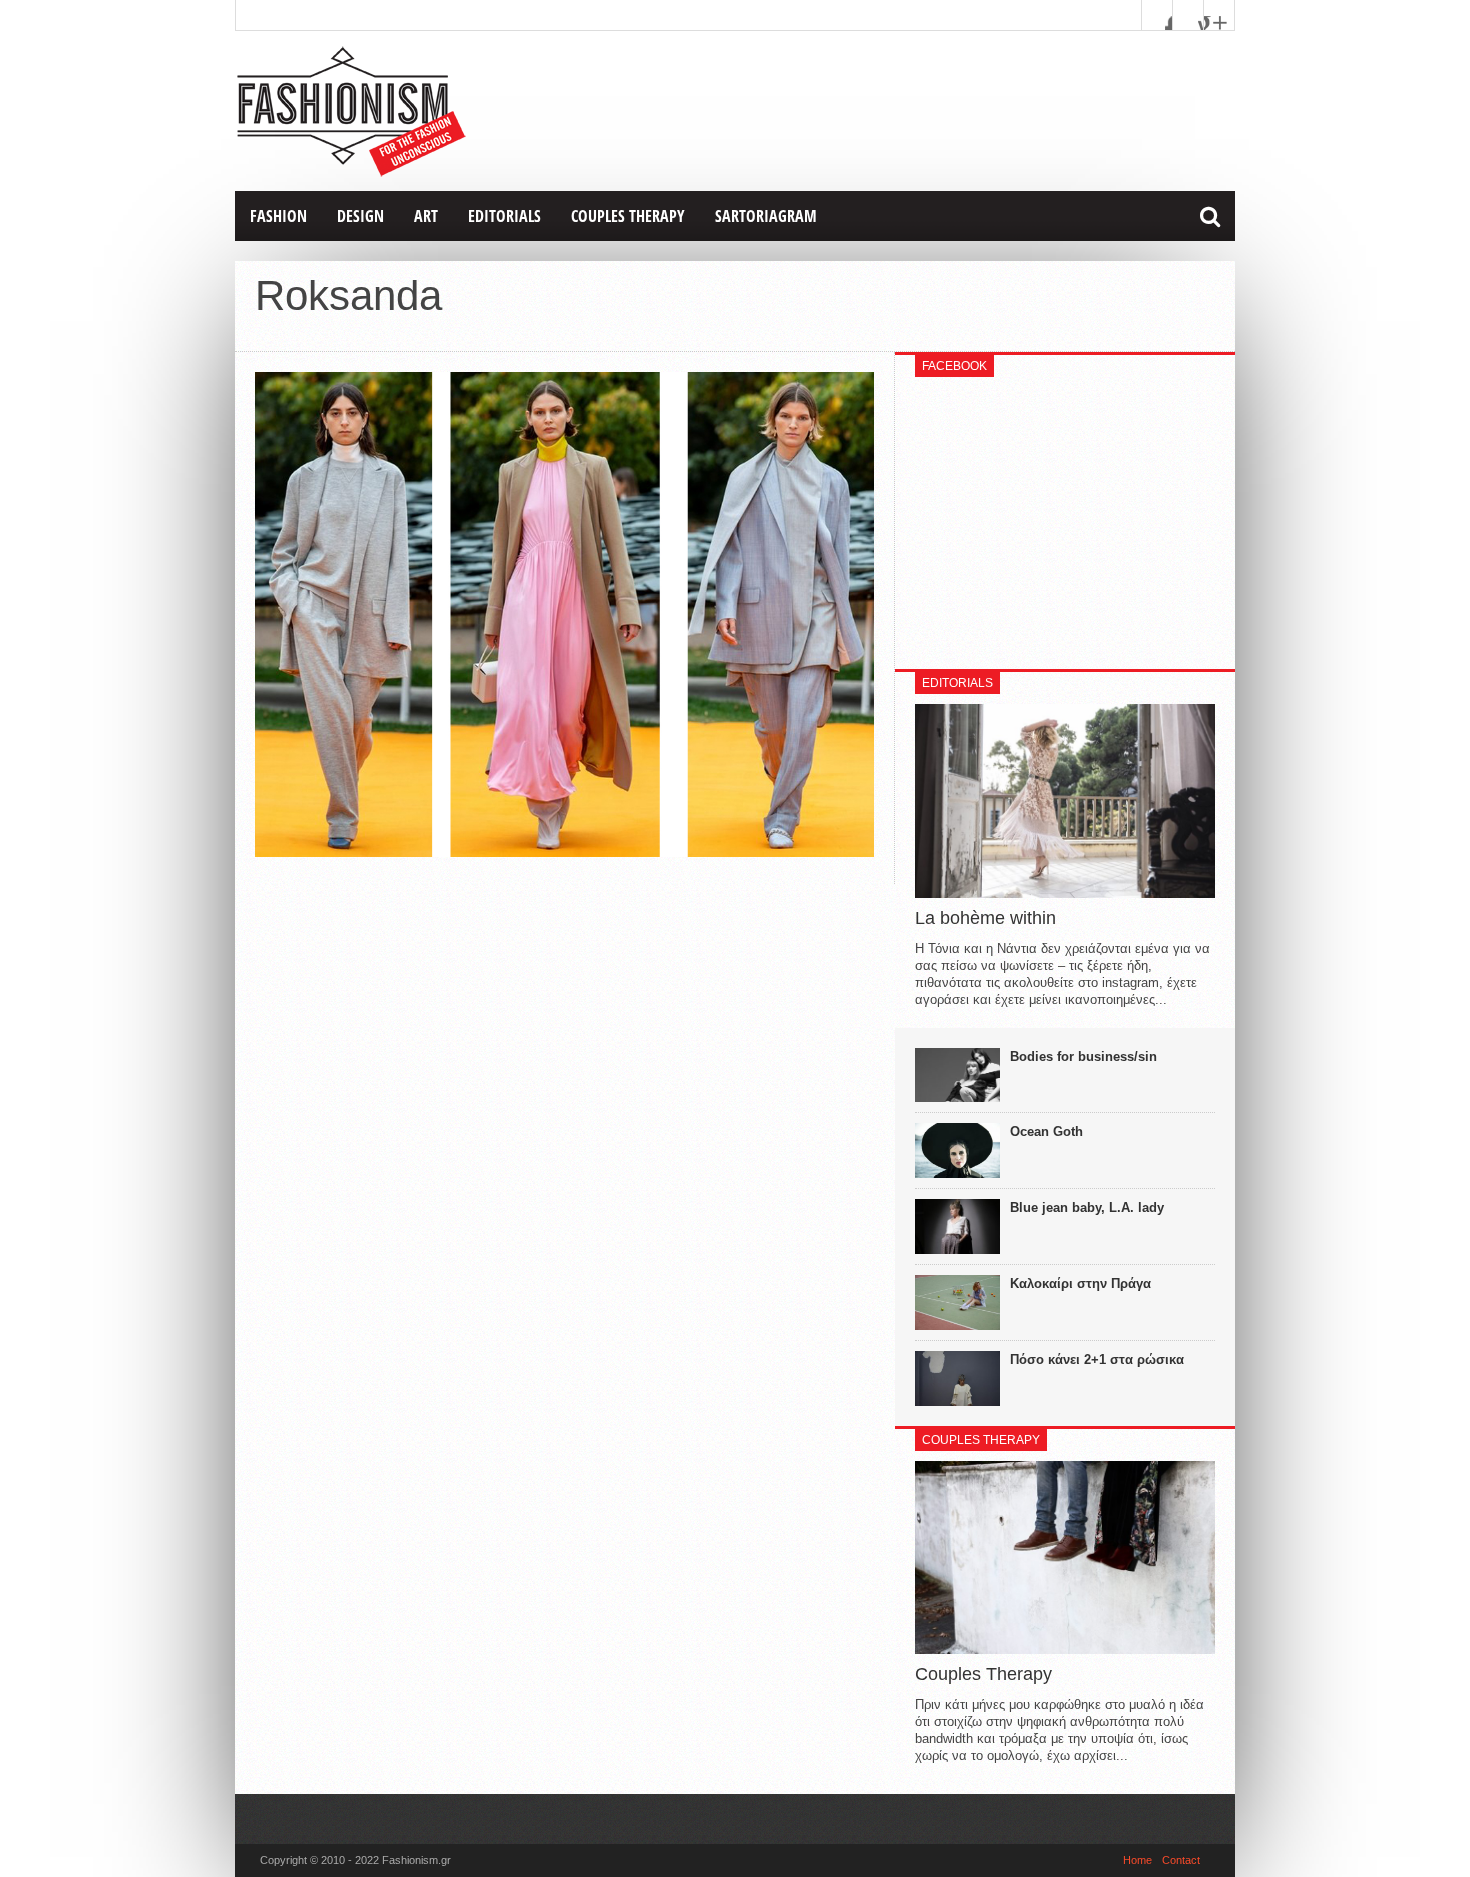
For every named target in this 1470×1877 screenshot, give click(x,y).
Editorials (504, 216)
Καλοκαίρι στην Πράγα (1080, 1283)
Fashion (278, 216)
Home (1137, 1860)
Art (426, 216)
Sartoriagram (766, 216)
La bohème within (985, 918)
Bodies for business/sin (1083, 1056)
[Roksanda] (564, 852)
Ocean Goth (1046, 1131)
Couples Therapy (628, 216)
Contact (1181, 1860)
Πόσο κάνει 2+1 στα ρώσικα (1097, 1359)
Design (360, 216)
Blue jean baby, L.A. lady (1087, 1207)
